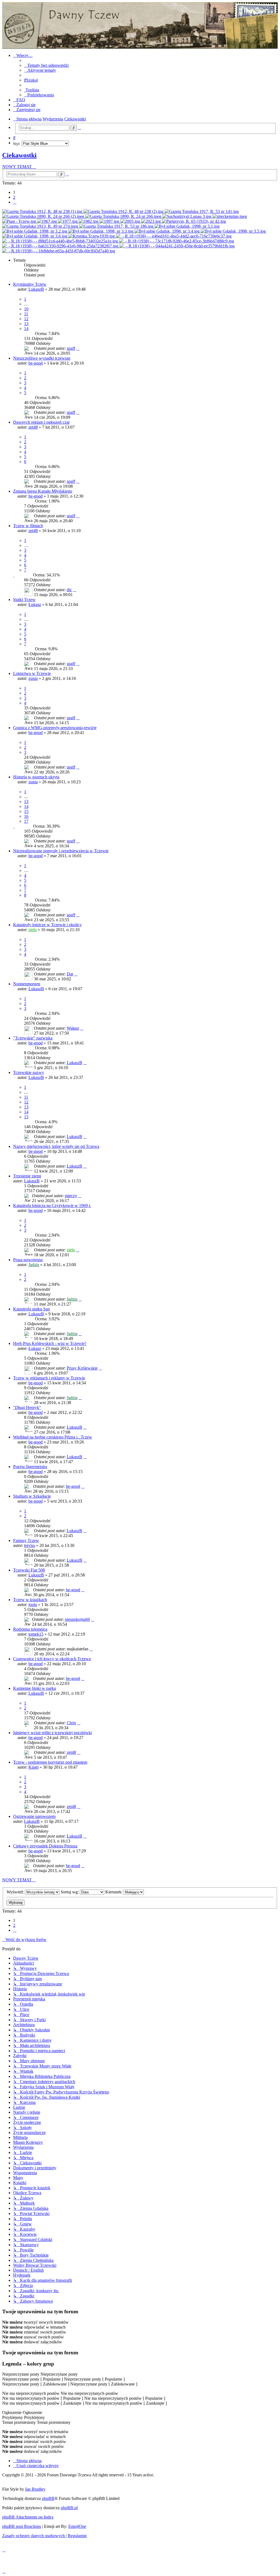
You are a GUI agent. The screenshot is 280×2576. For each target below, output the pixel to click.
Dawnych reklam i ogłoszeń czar (41, 422)
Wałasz (73, 1028)
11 (26, 314)
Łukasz (35, 604)
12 (26, 319)
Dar (70, 974)
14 (26, 329)
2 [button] (14, 197)
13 (26, 324)
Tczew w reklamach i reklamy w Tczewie (49, 1378)
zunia (33, 678)
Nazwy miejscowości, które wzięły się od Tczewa (56, 1146)
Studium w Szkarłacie (32, 1496)
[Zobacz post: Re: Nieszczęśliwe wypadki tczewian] (202, 211)
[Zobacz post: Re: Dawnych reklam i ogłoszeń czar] (44, 216)
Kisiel (33, 1767)
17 (26, 821)
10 (26, 309)
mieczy (71, 1196)
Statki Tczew (24, 600)
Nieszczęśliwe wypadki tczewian (42, 358)
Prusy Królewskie (82, 1368)
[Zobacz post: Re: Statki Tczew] (20, 221)
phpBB (48, 2498)
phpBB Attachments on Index (28, 2517)
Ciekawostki (19, 155)
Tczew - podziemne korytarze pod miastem (50, 1762)
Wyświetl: (16, 1892)
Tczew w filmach (28, 526)
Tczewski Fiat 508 (29, 1570)
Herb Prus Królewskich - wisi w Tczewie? (50, 1343)
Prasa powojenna (28, 1260)
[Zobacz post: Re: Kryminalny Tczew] (43, 211)
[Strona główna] (140, 25)
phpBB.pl (69, 2508)
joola (33, 1605)
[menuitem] (46, 65)
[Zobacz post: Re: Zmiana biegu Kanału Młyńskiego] (187, 216)
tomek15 (36, 1634)
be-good (36, 363)
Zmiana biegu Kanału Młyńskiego (43, 491)
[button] (15, 202)
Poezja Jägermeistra (30, 1467)
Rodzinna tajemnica (30, 1629)
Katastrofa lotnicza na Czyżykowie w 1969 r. (52, 1205)
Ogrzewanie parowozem (34, 1816)
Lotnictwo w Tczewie (32, 673)
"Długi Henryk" (27, 1407)
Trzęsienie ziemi (27, 1176)
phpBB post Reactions (22, 2526)
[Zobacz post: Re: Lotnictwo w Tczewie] (194, 221)
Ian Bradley (35, 2489)
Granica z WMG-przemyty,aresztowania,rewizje (55, 728)
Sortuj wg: (70, 1892)
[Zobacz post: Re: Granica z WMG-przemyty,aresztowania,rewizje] (187, 226)
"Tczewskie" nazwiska (33, 1038)
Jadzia (34, 1265)
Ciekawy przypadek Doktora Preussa (45, 1846)
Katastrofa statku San (31, 1309)
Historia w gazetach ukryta (36, 777)
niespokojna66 (77, 1619)
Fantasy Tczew (26, 1540)
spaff (71, 348)
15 (26, 811)
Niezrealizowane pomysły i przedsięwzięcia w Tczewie (61, 851)
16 (26, 816)
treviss (30, 1545)
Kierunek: (114, 1892)
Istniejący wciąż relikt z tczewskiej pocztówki (52, 1733)
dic (69, 590)
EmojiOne (77, 2526)
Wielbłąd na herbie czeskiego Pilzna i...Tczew (53, 1437)
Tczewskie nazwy (29, 1072)
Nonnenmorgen (27, 984)
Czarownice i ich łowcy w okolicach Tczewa (52, 1659)
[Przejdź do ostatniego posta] (78, 348)
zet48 (33, 427)
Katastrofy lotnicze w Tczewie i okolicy (47, 925)
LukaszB (36, 289)
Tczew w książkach (30, 1600)
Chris (71, 1723)
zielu (33, 930)
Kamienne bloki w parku (35, 1688)
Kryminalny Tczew (30, 284)
